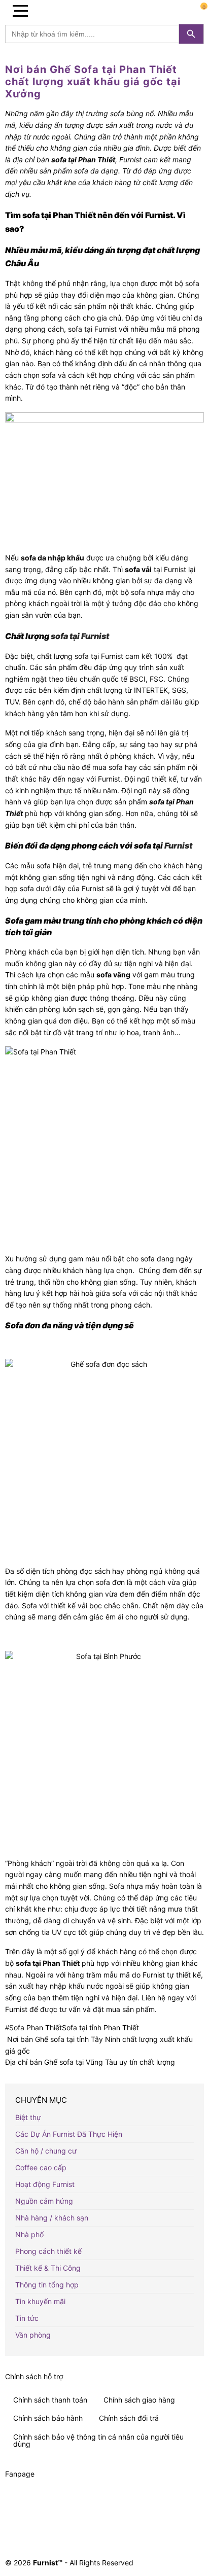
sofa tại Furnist (80, 636)
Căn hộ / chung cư (46, 2151)
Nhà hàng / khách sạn (52, 2218)
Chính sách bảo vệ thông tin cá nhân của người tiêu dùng (98, 2440)
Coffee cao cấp (41, 2167)
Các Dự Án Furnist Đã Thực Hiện (69, 2134)
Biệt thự (28, 2117)
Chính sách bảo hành (48, 2418)
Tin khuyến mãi (40, 2301)
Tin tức (27, 2318)
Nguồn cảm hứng (44, 2201)
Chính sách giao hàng (139, 2400)
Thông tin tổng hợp (47, 2285)
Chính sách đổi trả (129, 2418)
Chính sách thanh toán (50, 2400)
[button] (20, 10)
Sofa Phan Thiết (36, 2027)
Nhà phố (29, 2234)
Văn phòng (33, 2335)
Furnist (178, 845)
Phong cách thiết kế (48, 2251)
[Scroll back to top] (195, 2517)
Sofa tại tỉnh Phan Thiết (100, 2027)
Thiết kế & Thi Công (48, 2268)
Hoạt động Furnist (45, 2184)
